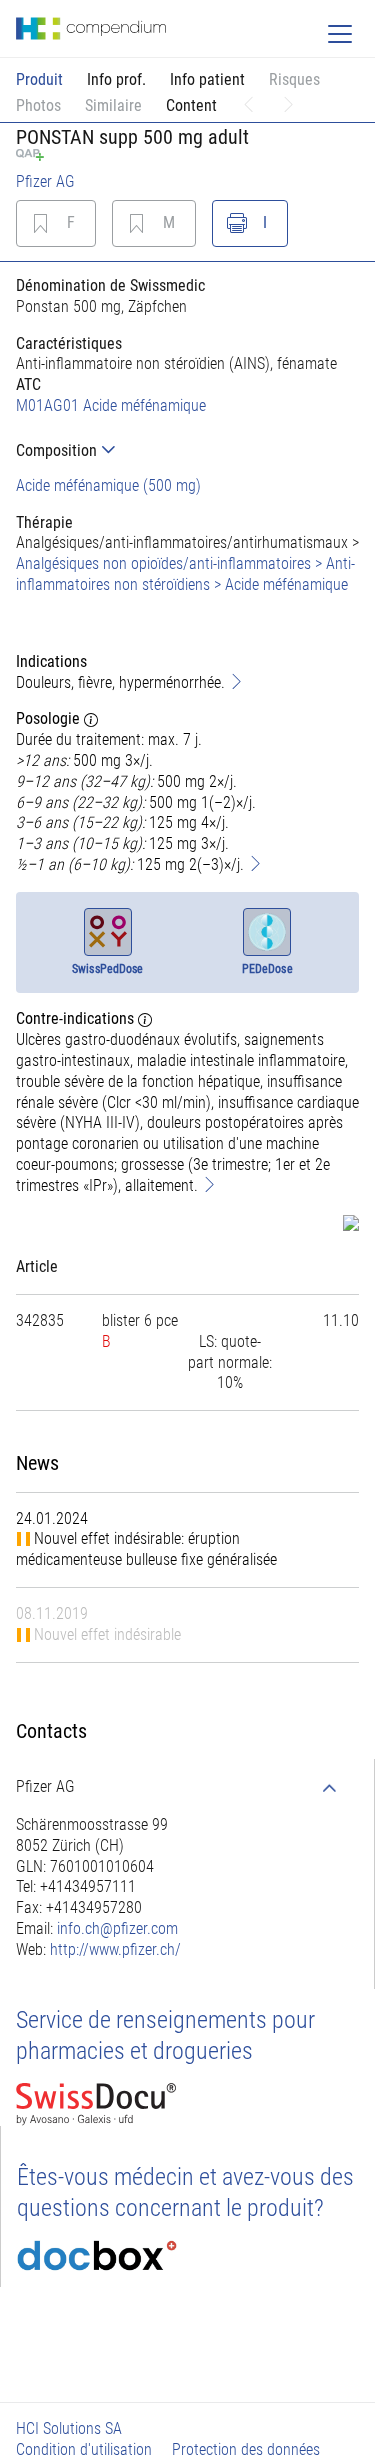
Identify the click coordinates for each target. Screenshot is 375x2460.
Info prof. (116, 79)
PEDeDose (267, 969)
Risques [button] (294, 79)
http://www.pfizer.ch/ (115, 1949)
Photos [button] (38, 105)
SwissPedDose (107, 969)
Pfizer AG (45, 181)
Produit (39, 79)
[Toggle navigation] (340, 34)
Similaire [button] (113, 105)
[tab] (187, 450)
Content (191, 105)
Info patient (207, 79)
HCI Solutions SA (69, 2428)
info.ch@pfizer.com (117, 1928)
